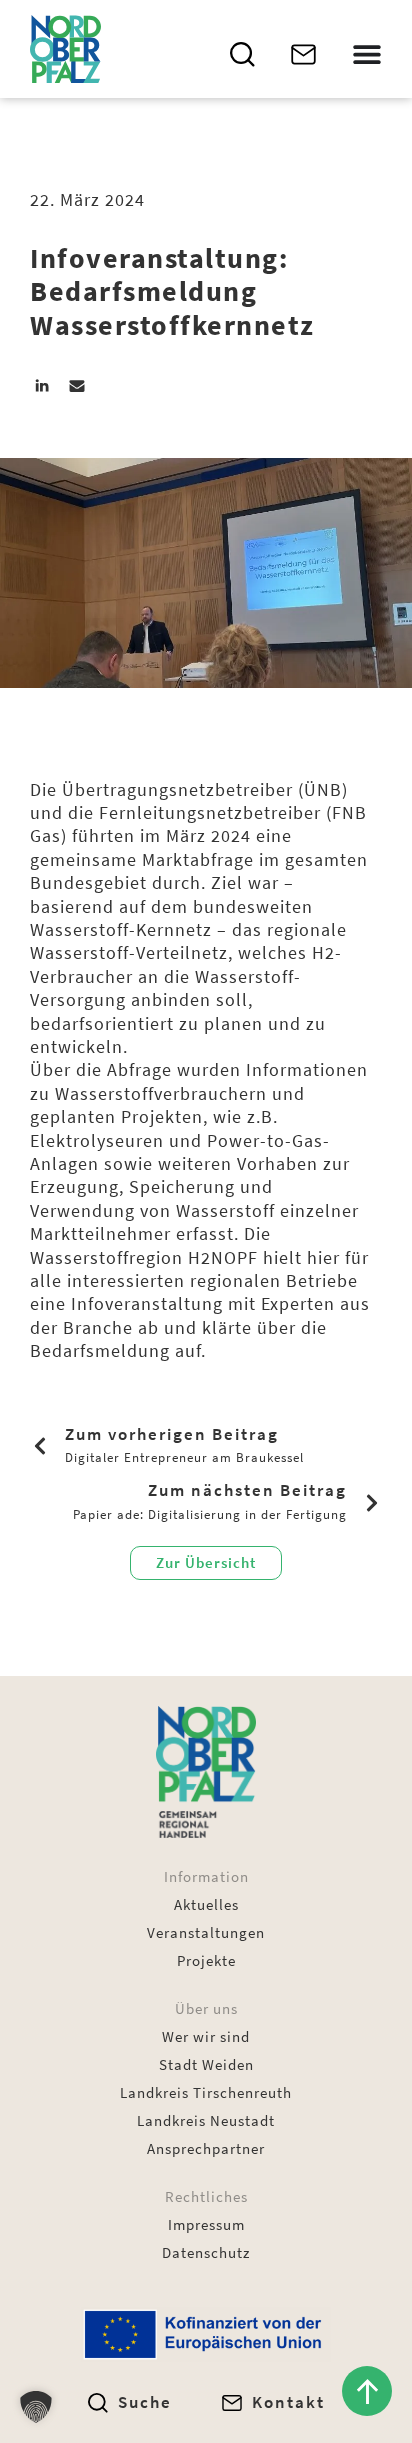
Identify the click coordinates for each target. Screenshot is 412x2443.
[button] (42, 385)
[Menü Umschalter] (367, 54)
